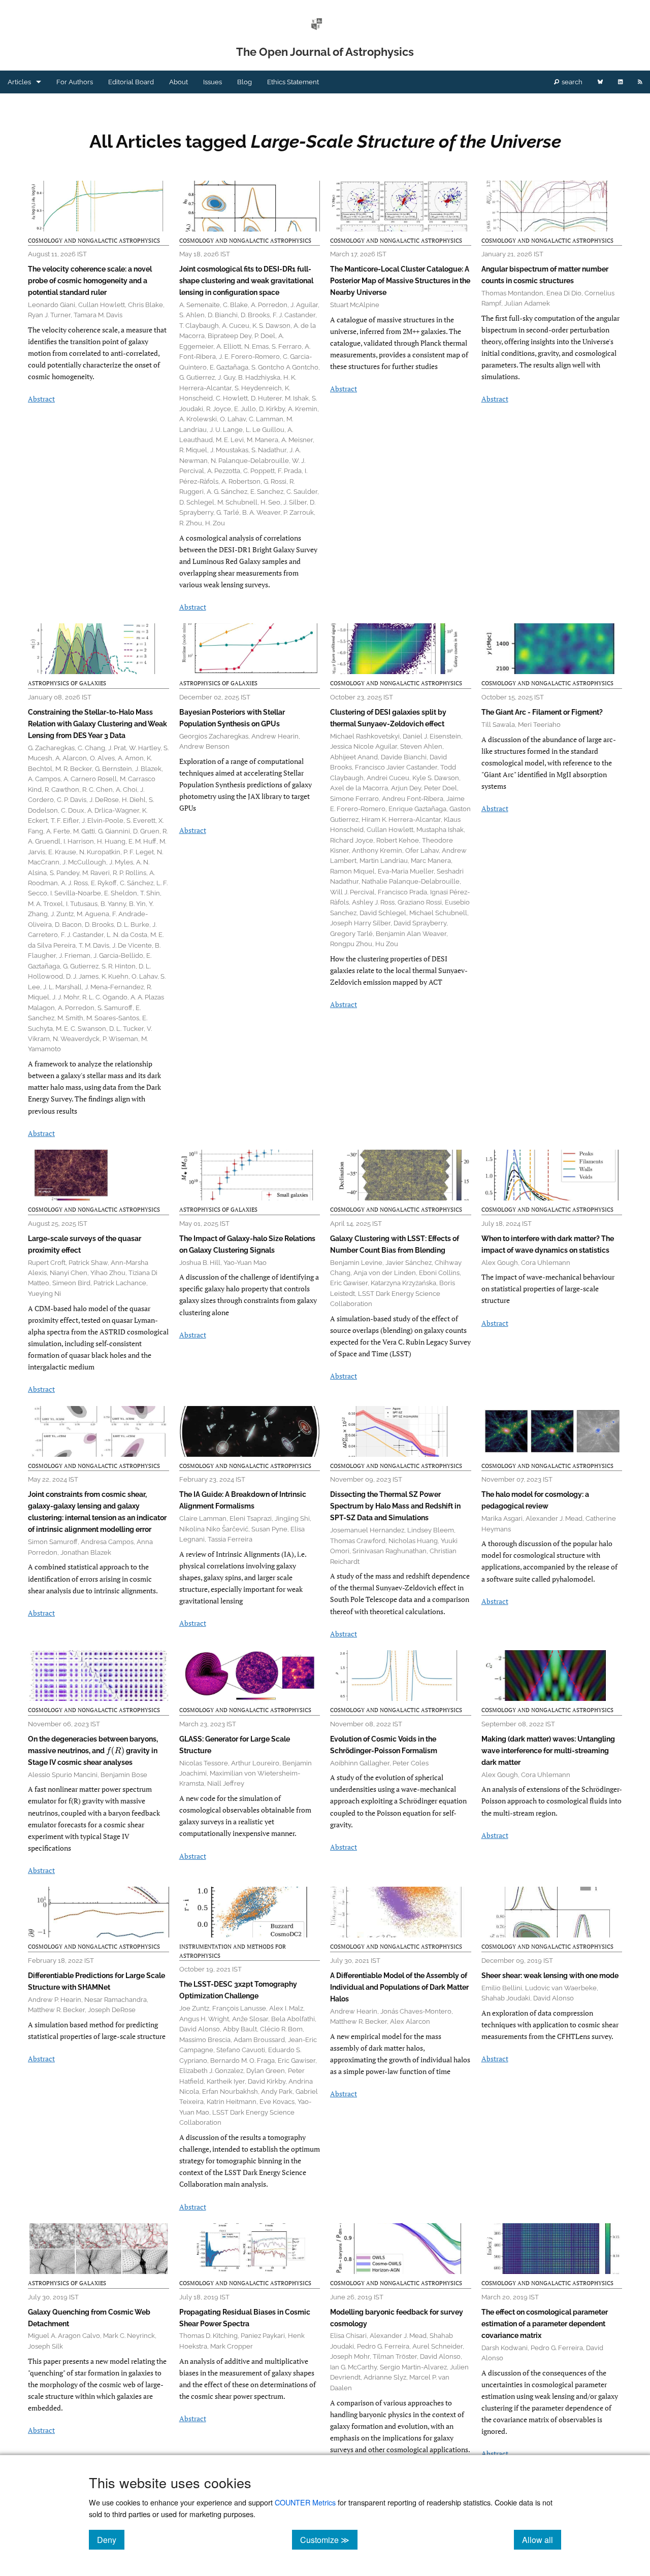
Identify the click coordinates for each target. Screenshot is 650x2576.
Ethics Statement (293, 82)
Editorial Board (131, 82)
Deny (111, 2539)
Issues (213, 82)
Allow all (542, 2539)
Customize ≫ (329, 2539)
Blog (245, 82)
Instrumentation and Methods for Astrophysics (233, 1951)
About (178, 82)
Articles (19, 82)
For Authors (75, 82)
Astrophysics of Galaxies (67, 683)
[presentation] (115, 1751)
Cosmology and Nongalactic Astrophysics (94, 241)
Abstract (41, 399)
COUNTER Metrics (305, 2502)
